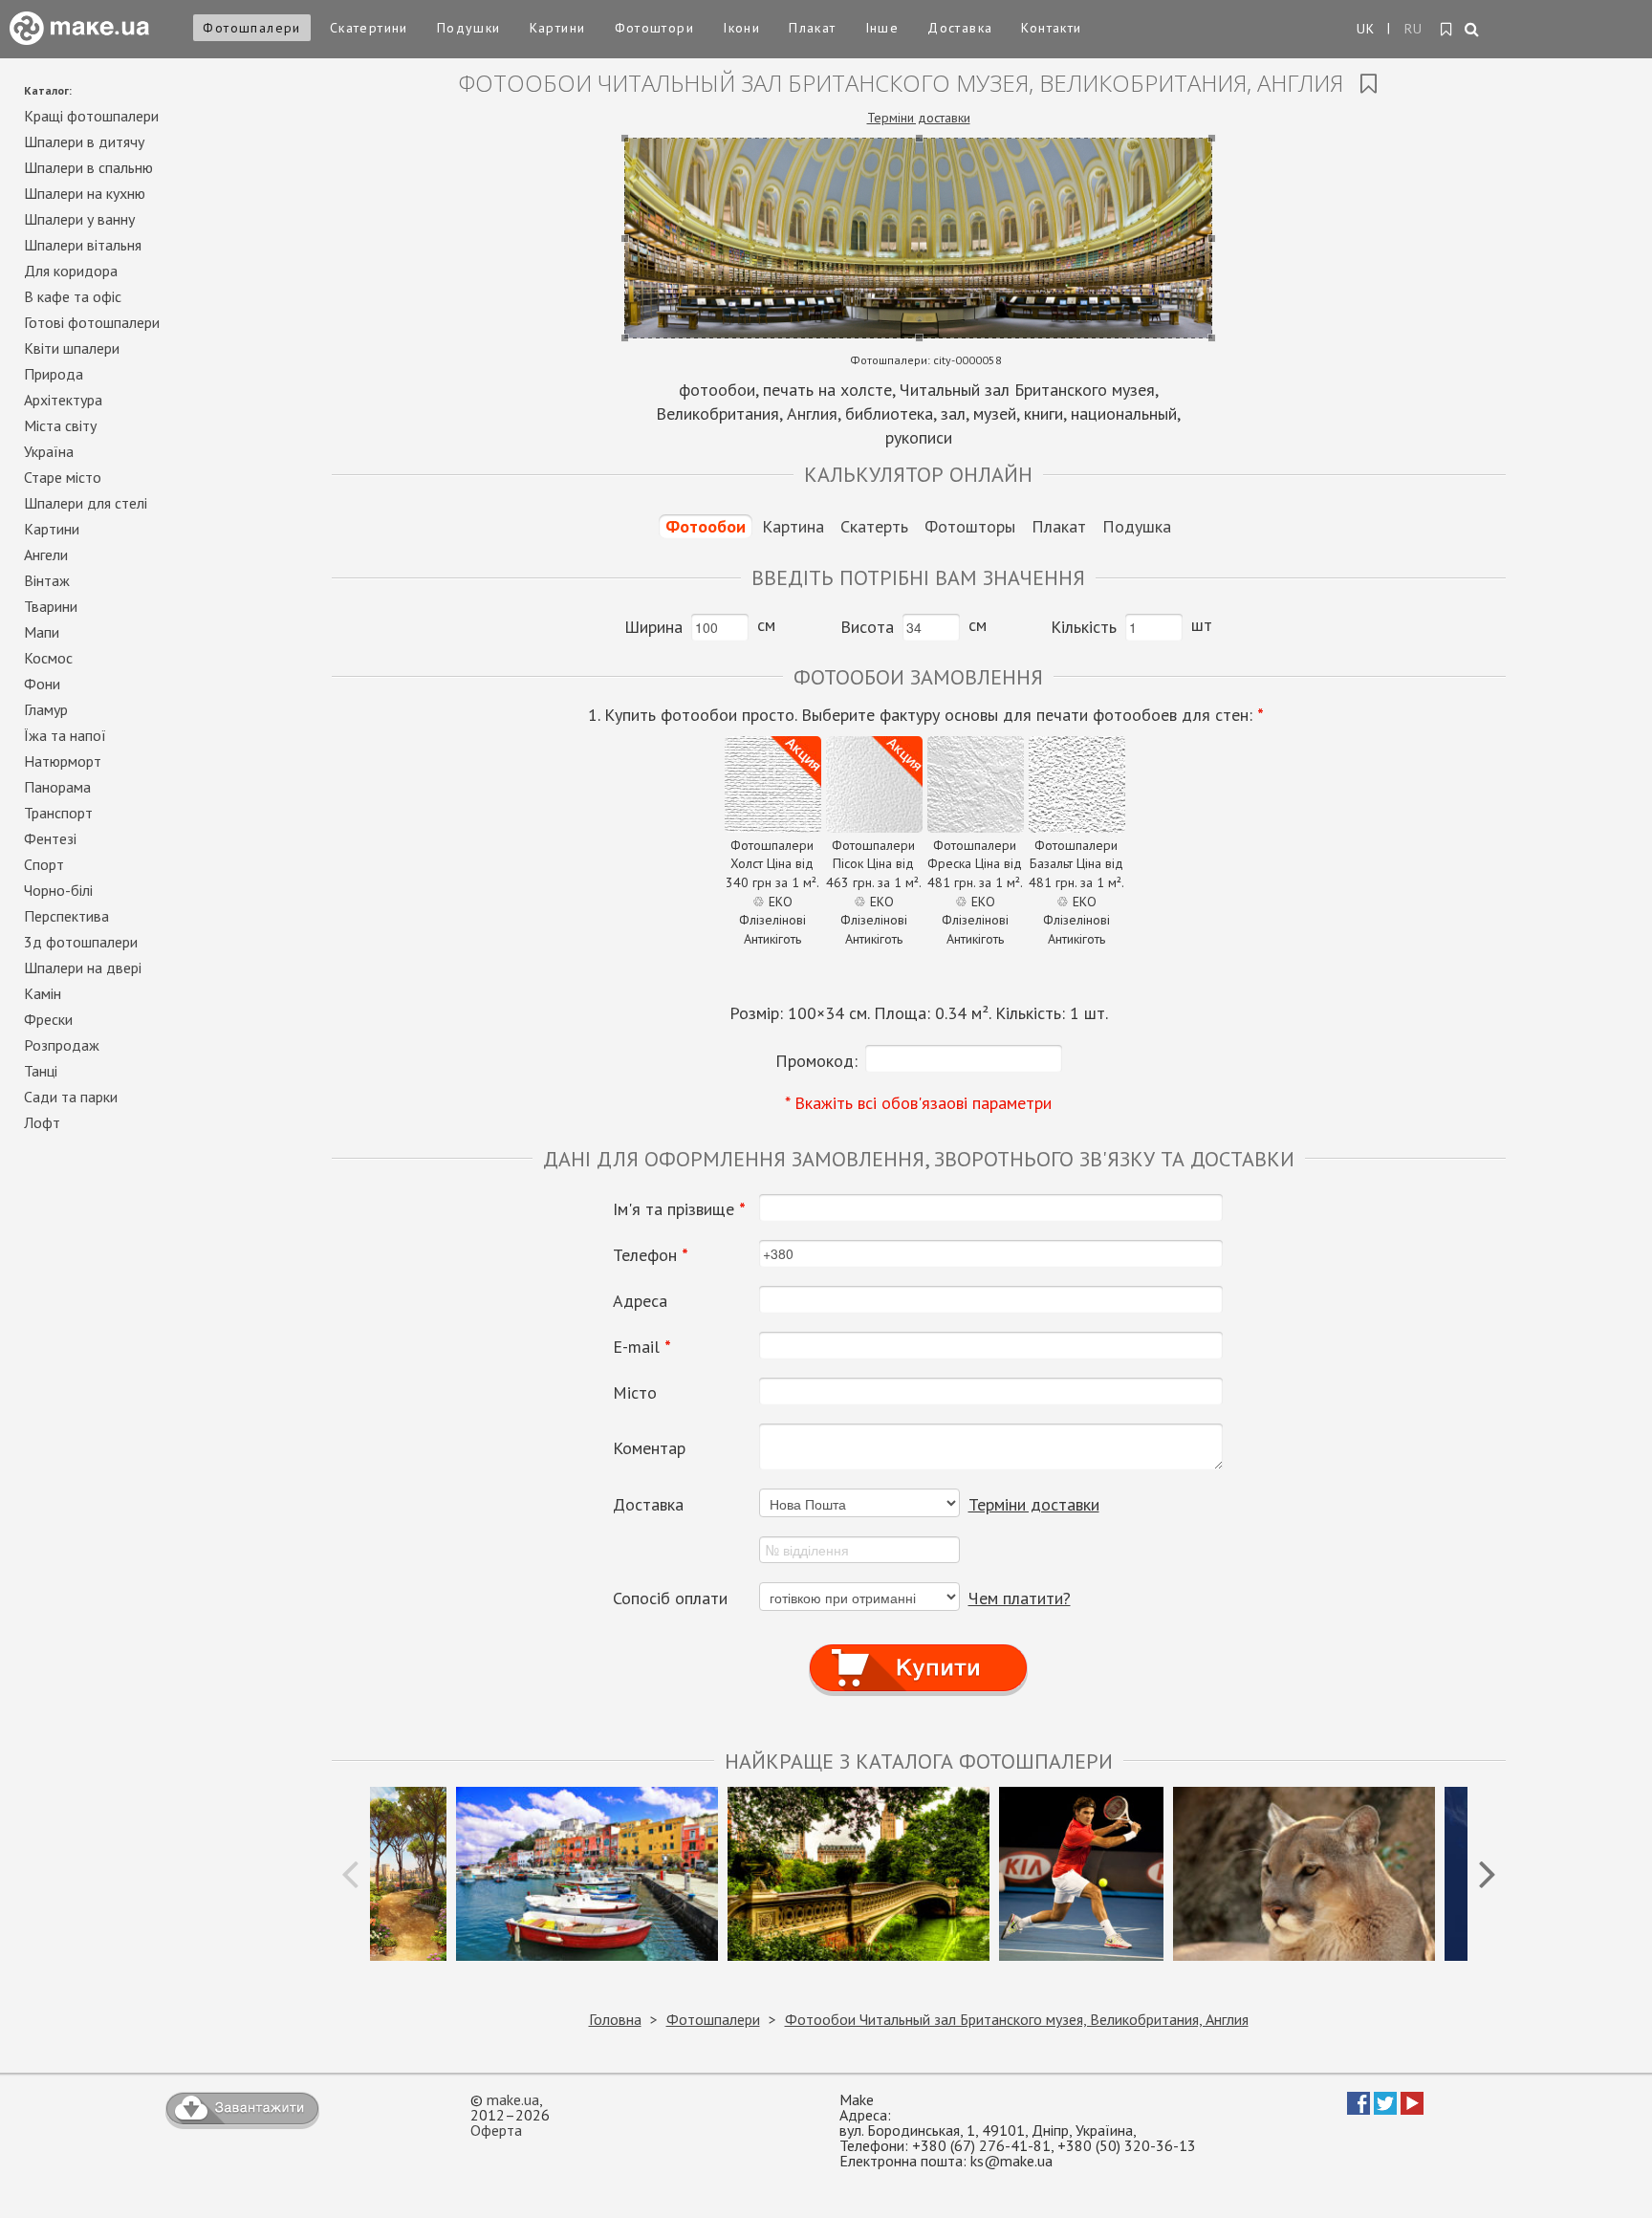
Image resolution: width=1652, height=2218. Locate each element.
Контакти (1051, 28)
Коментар (649, 1448)
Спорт (44, 864)
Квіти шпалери (72, 348)
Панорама (57, 787)
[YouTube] (1412, 2109)
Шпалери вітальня (83, 245)
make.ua (513, 2099)
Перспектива (66, 916)
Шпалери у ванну (79, 219)
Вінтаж (47, 580)
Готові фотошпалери (92, 322)
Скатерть (874, 526)
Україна (49, 451)
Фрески (48, 1019)
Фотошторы (970, 526)
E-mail (642, 1347)
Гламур (46, 709)
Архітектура (63, 400)
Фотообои (706, 526)
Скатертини (369, 28)
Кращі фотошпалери (91, 116)
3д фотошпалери (81, 942)
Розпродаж (62, 1045)
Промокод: (816, 1061)
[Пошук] (1473, 31)
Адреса (640, 1301)
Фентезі (50, 838)
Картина (793, 526)
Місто (635, 1393)
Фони (42, 684)
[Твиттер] (1385, 2109)
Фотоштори (655, 28)
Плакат (812, 28)
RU (1414, 29)
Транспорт (58, 813)
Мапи (42, 632)
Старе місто (63, 477)
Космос (48, 658)
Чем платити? (1020, 1598)
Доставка (960, 28)
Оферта (496, 2130)
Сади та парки (71, 1097)
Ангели (46, 554)
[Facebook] (1359, 2109)
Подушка (1137, 526)
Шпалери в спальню (88, 167)
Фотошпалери (251, 28)
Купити (918, 1651)
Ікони (741, 28)
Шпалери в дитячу (84, 141)
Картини (558, 28)
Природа (54, 374)
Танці (41, 1071)
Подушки (469, 28)
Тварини (51, 606)
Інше (882, 28)
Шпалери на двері (83, 968)
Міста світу (60, 425)
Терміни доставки (919, 118)
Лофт (42, 1122)
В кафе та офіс (73, 296)
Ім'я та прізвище (679, 1209)
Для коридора (71, 271)
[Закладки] (1447, 30)
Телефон (651, 1255)
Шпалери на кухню (85, 193)
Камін (43, 993)
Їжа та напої (65, 735)
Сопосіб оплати (670, 1598)
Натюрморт (63, 761)
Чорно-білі (58, 890)
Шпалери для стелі (86, 503)
